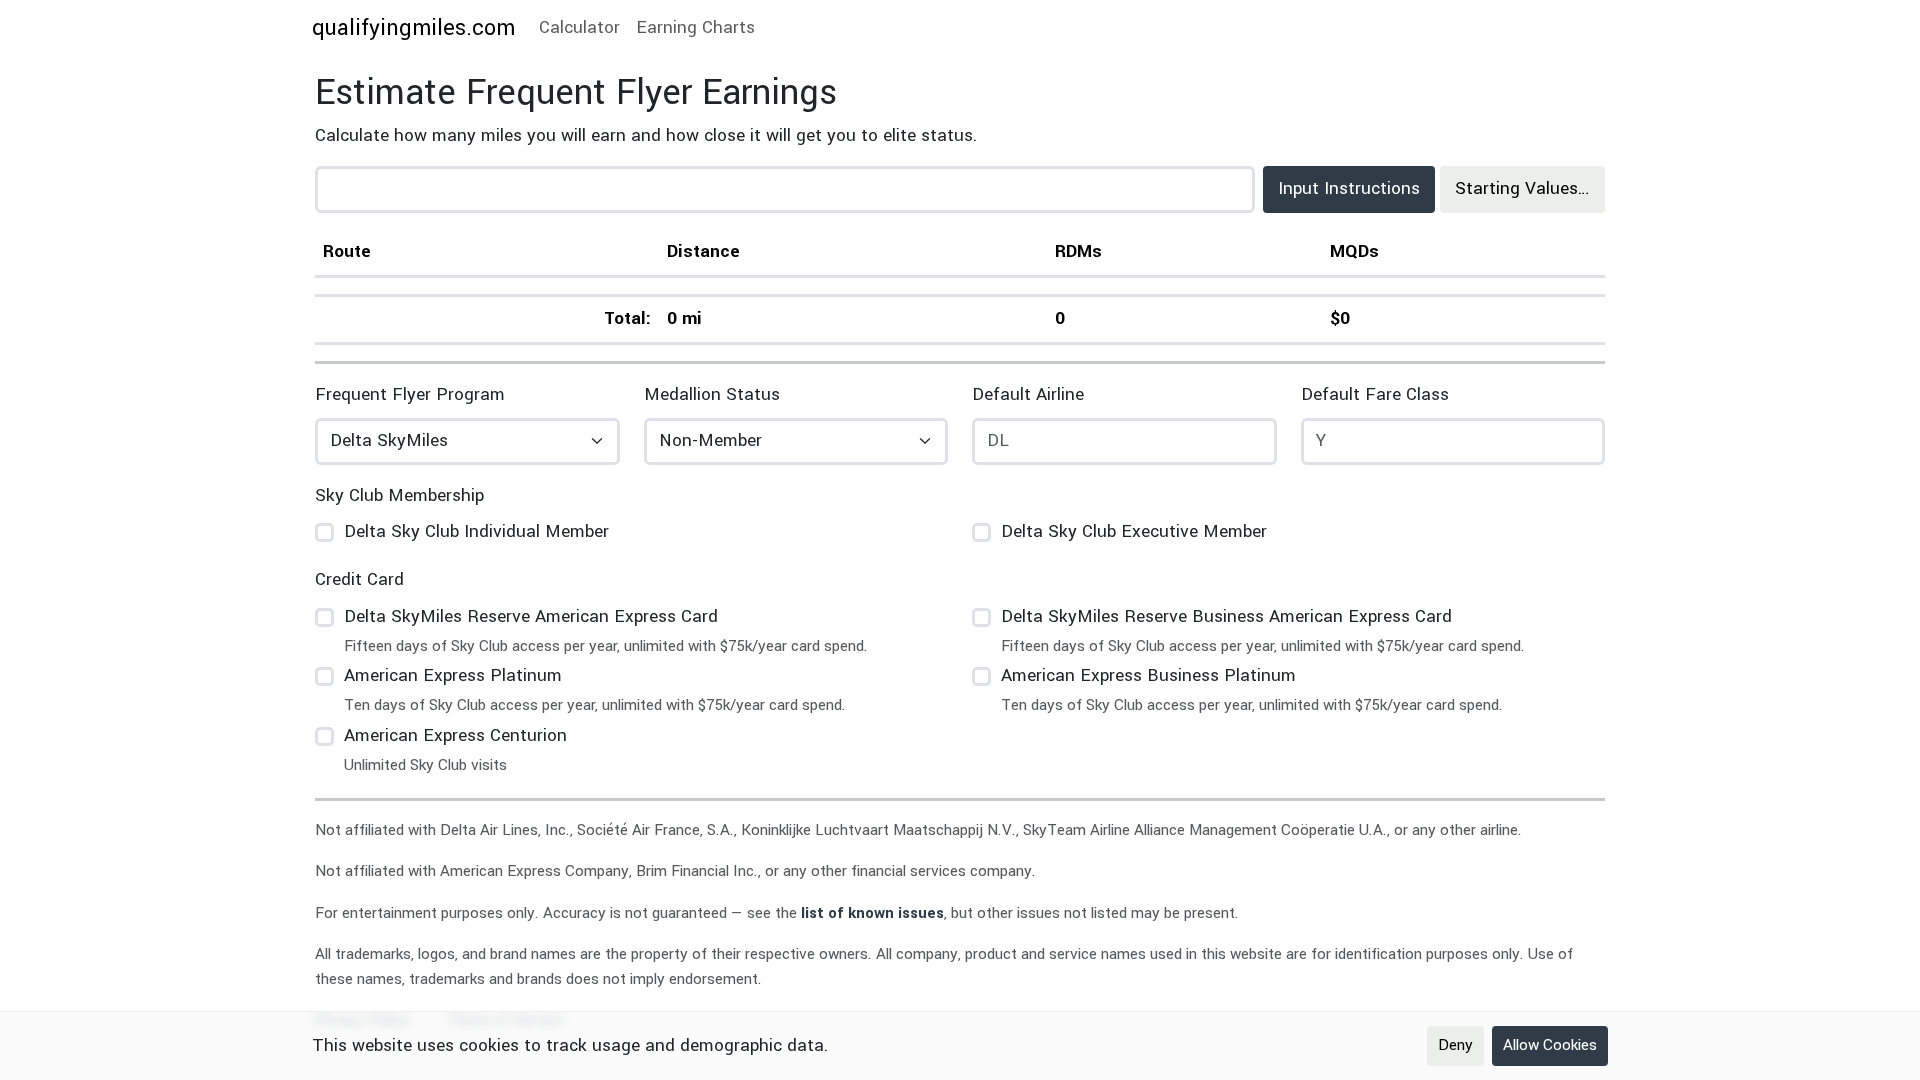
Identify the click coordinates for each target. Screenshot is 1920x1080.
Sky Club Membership (399, 495)
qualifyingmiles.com (413, 28)
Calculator (579, 27)
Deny (1455, 1045)
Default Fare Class (1375, 394)
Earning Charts (695, 27)
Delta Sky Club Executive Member (1134, 531)
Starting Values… (1522, 188)
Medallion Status (712, 394)
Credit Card (359, 579)
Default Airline (1028, 394)
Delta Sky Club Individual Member (476, 531)
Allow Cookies (1550, 1045)
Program (410, 394)
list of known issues (872, 913)
